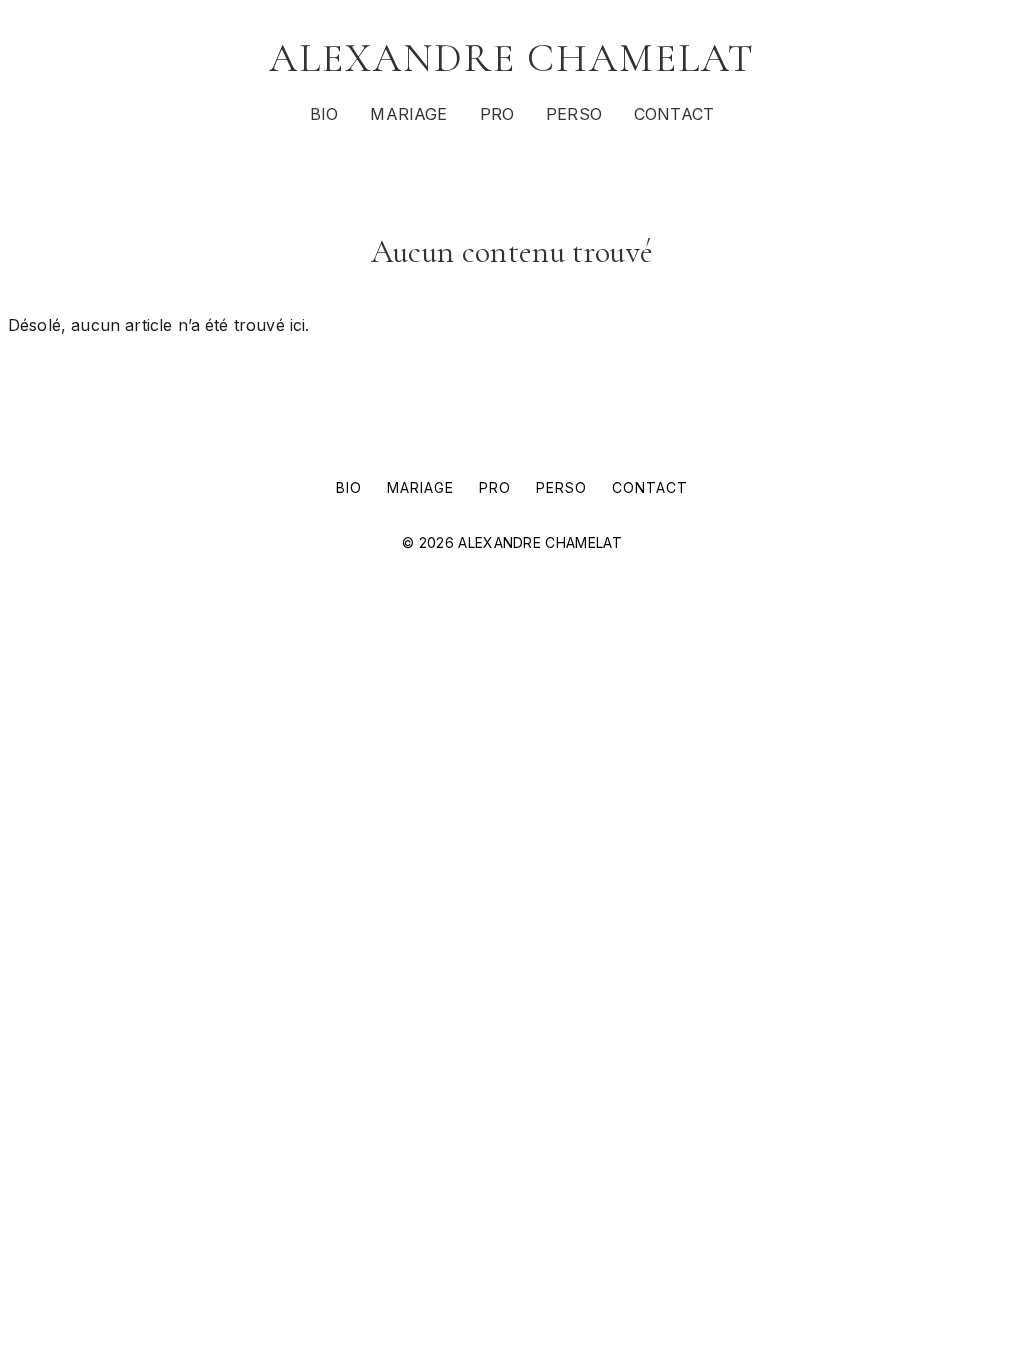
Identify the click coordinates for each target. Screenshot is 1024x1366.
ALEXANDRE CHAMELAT (512, 58)
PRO (497, 114)
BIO (324, 114)
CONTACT (674, 114)
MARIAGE (408, 114)
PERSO (574, 114)
